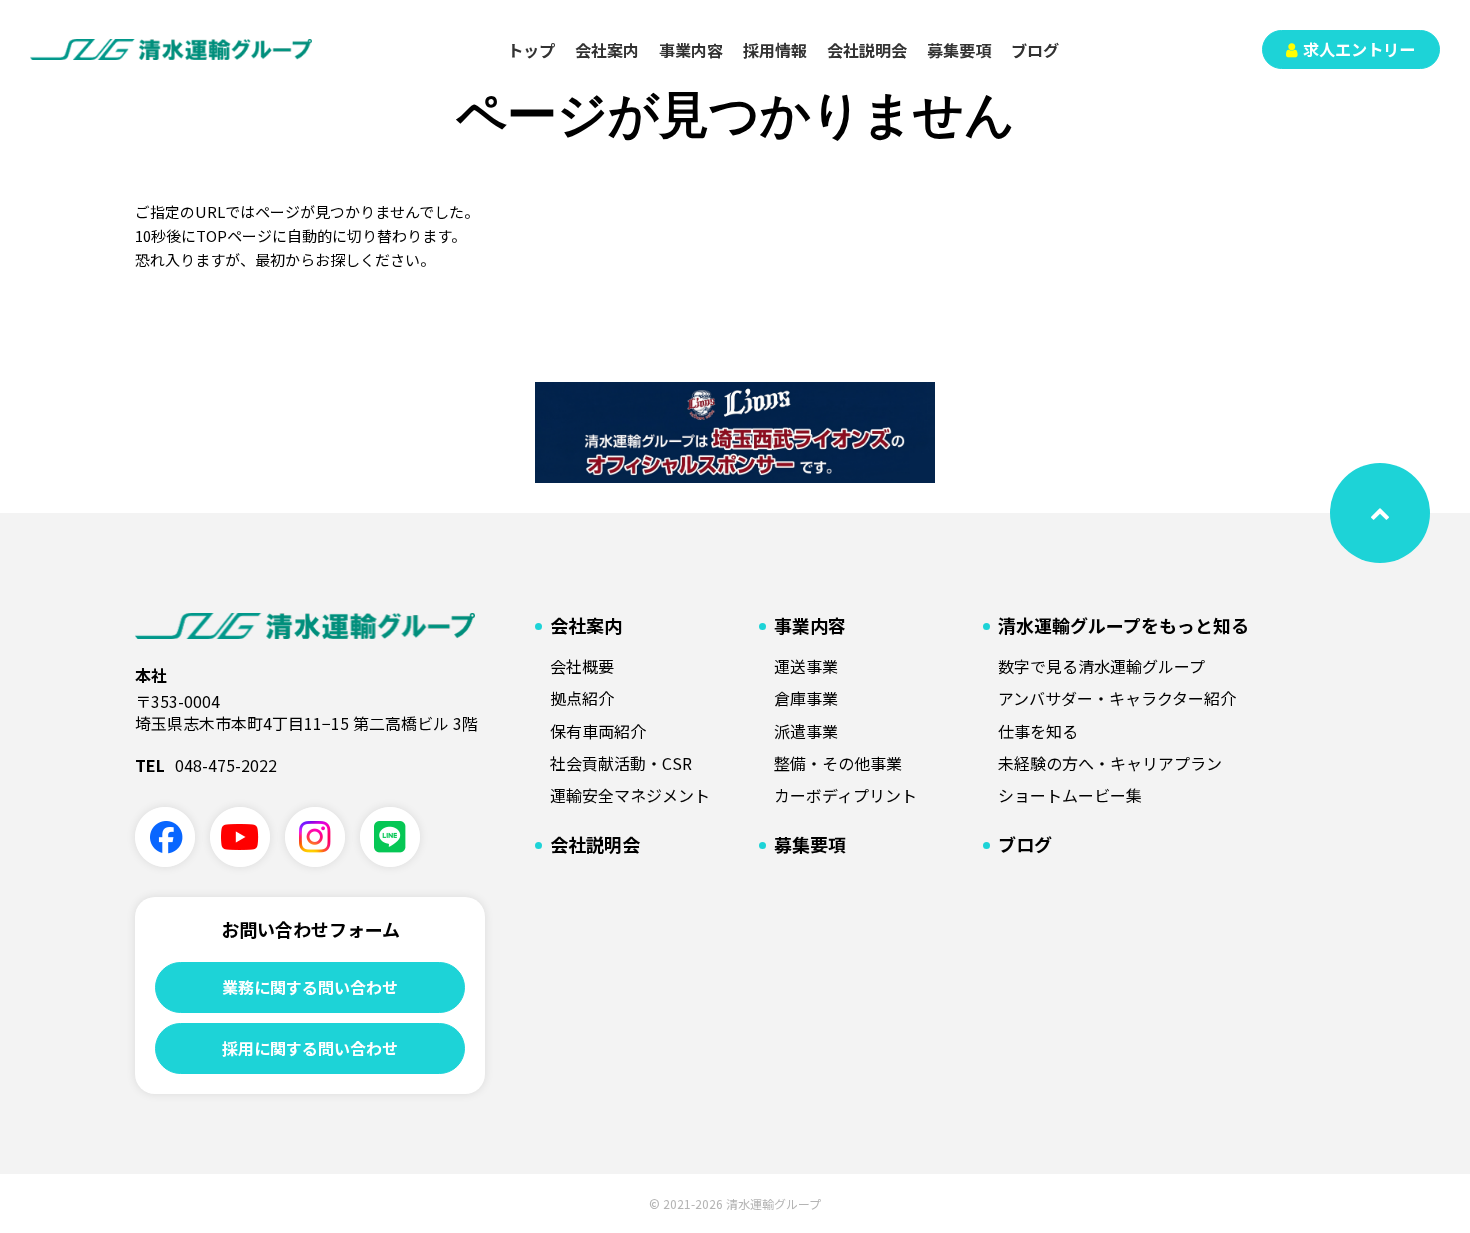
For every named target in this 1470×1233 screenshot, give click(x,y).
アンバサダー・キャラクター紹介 (1117, 698)
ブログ (1035, 50)
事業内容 (691, 50)
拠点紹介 (582, 698)
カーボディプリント (845, 795)
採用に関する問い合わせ (310, 1048)
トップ (531, 50)
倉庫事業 (806, 698)
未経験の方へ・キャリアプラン (1110, 763)
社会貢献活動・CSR (621, 763)
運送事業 (806, 666)
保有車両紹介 (598, 731)
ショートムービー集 (1070, 795)
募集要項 (959, 50)
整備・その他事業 (838, 763)
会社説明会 (867, 50)
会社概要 (582, 666)
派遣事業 (806, 731)
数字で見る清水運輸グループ (1101, 666)
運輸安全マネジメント (630, 795)
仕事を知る (1038, 731)
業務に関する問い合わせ (310, 987)
